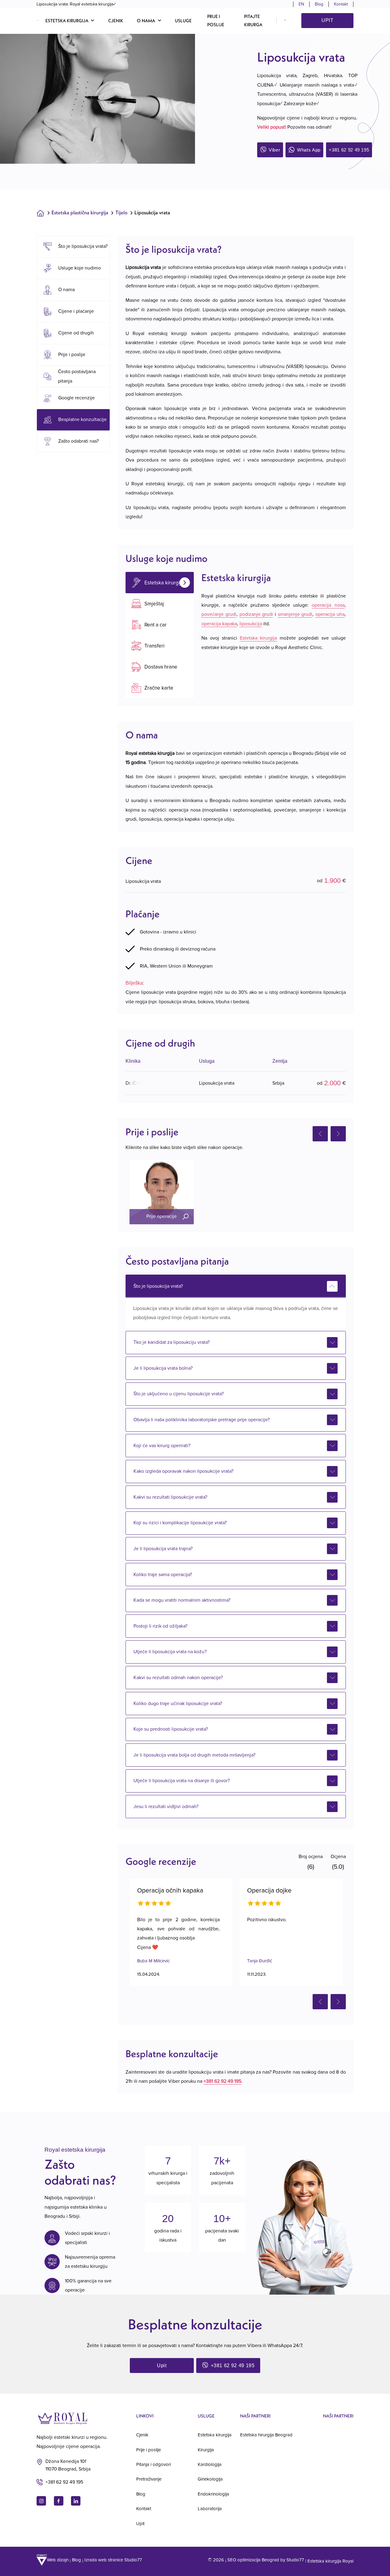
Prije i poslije (216, 20)
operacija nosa (328, 605)
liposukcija (251, 624)
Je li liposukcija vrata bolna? (163, 1368)
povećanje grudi (219, 614)
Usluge (183, 21)
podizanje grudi (256, 614)
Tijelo (121, 212)
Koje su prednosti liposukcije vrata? (171, 1729)
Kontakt (341, 4)
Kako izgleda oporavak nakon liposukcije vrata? (183, 1471)
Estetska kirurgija (259, 638)
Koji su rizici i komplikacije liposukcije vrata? (180, 1523)
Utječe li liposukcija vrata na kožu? (170, 1652)
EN (301, 4)
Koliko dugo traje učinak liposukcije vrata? (178, 1704)
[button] (70, 20)
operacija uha (330, 614)
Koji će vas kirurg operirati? (162, 1446)
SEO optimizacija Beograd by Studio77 (266, 2560)
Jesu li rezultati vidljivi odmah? (166, 1807)
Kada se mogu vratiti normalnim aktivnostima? (182, 1600)
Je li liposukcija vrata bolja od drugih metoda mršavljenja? (194, 1755)
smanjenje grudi (295, 614)
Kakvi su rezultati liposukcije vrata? (170, 1497)
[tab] (160, 583)
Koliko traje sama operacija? (163, 1575)
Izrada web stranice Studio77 (113, 2560)
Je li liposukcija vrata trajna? (163, 1549)
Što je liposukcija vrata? (158, 1286)
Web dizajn (58, 2560)
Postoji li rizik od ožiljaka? (160, 1626)
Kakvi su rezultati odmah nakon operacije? (178, 1678)
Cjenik (116, 21)
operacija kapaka (219, 624)
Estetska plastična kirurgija (80, 212)
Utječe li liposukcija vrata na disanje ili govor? (182, 1781)
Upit (328, 20)
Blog (319, 4)
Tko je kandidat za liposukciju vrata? (172, 1342)
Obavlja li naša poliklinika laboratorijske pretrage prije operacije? (202, 1420)
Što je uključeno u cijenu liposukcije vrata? (179, 1394)
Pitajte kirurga (253, 20)
